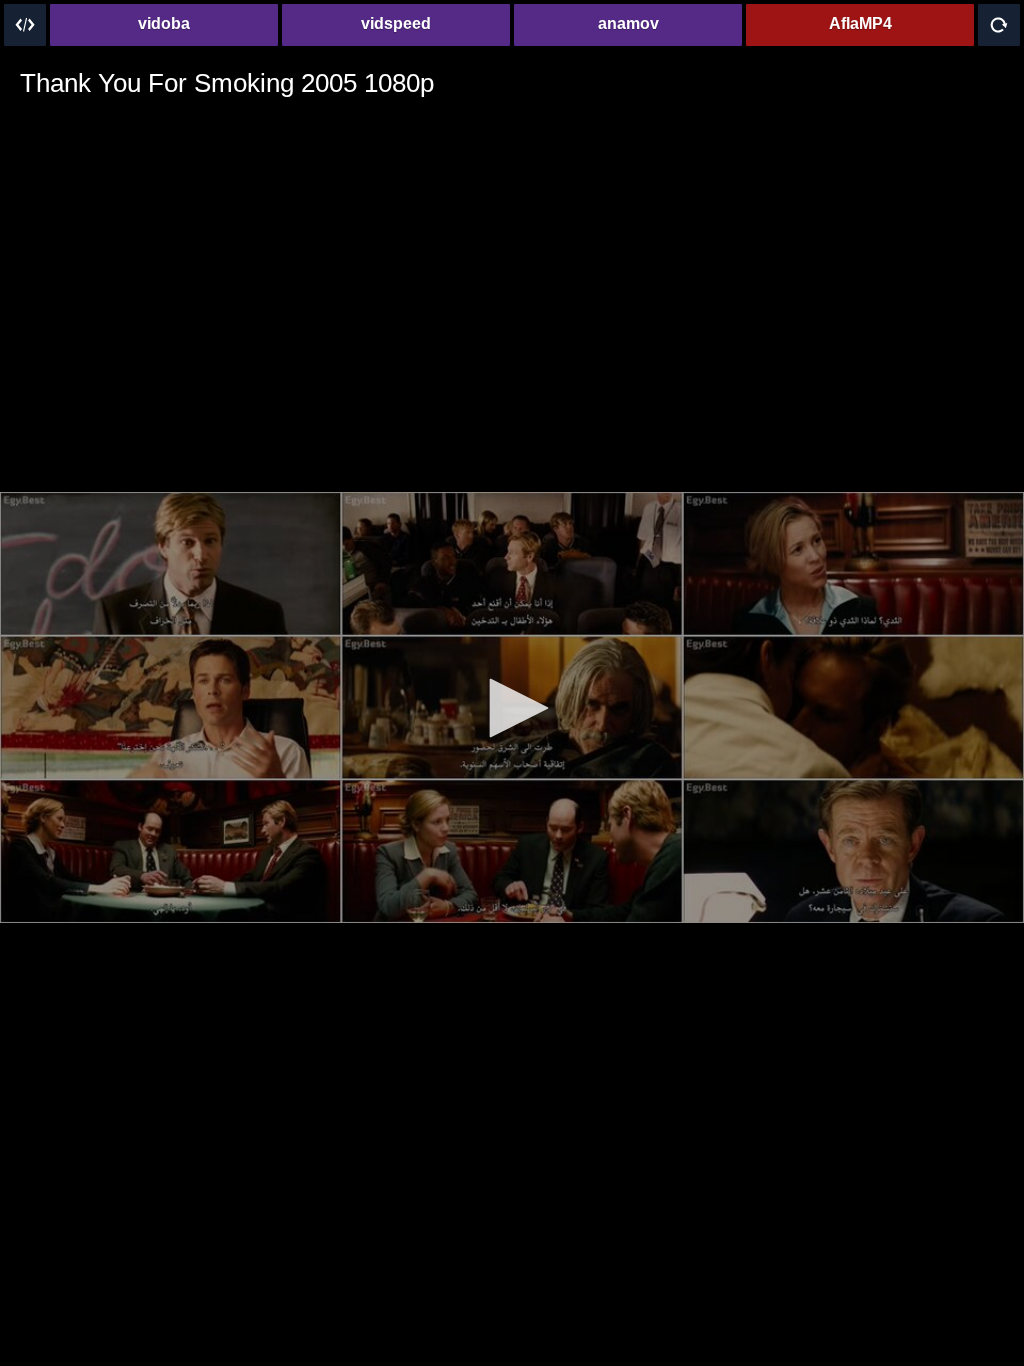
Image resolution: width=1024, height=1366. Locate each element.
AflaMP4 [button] (860, 23)
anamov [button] (628, 23)
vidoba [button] (164, 23)
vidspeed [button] (396, 23)
